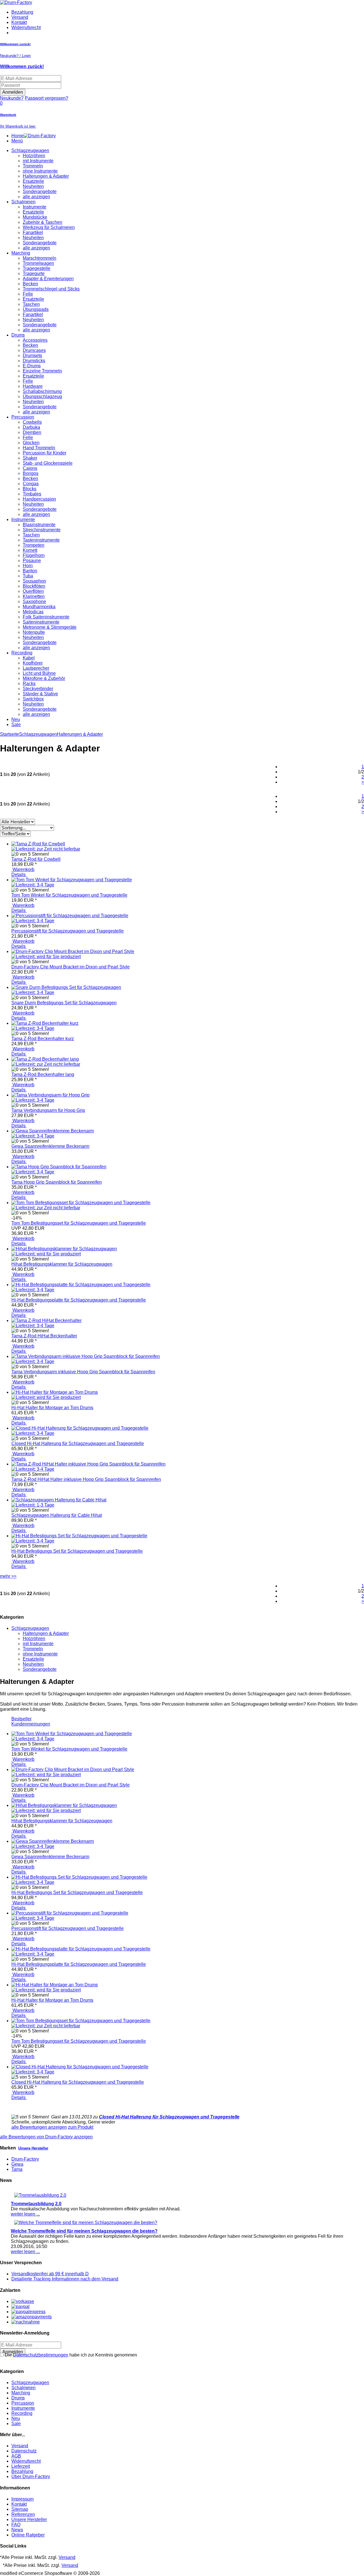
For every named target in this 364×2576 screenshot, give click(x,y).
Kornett (30, 550)
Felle (28, 294)
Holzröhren (34, 156)
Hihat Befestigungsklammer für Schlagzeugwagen (62, 1264)
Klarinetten (34, 596)
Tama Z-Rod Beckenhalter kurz (43, 1039)
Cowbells (32, 422)
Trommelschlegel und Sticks (51, 289)
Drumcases (34, 350)
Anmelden (13, 92)
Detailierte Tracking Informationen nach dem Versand (65, 2279)
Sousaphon (34, 581)
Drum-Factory (25, 2159)
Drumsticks (34, 361)
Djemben (32, 432)
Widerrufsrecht (26, 27)
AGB (16, 2456)
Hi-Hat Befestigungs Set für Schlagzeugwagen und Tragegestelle (77, 1551)
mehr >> (8, 1576)
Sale (16, 725)
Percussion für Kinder (45, 453)
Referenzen (23, 2514)
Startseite (10, 734)
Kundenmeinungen (31, 1724)
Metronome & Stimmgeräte (50, 627)
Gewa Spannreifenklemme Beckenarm (50, 1146)
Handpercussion (39, 499)
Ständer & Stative (40, 694)
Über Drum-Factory (31, 2476)
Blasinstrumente (39, 525)
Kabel (29, 658)
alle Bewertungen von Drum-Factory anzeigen (46, 2137)
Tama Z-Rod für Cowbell (36, 859)
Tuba (28, 576)
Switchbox (33, 699)
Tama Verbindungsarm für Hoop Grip (48, 1110)
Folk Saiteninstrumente (46, 617)
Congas (31, 484)
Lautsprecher (36, 668)
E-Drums (32, 366)
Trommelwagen (38, 263)
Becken (30, 284)
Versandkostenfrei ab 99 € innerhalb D (50, 2274)
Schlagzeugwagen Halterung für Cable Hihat (57, 1515)
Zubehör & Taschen (43, 222)
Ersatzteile (33, 181)
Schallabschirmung (42, 391)
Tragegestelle (37, 268)
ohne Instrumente (40, 171)
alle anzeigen (36, 197)
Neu (16, 719)
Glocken (31, 443)
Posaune (32, 561)
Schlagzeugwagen (30, 150)
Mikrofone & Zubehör (44, 678)
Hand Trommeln (39, 448)
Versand (20, 17)
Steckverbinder (38, 689)
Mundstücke (35, 217)
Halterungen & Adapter (46, 176)
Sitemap (20, 2509)
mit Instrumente (38, 161)
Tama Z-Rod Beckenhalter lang (43, 1074)
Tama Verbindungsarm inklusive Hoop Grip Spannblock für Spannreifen (83, 1372)
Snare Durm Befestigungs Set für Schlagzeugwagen (64, 1003)
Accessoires (35, 340)
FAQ (16, 2525)
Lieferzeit (21, 2466)
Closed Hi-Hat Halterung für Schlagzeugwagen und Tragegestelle (78, 1443)
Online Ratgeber (28, 2535)
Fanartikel (33, 232)
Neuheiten (33, 186)
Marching (21, 253)
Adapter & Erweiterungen (48, 279)
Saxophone (34, 602)
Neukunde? (12, 98)
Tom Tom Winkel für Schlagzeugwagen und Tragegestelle (69, 895)
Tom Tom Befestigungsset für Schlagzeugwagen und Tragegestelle (79, 1223)
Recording (22, 653)
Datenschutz (24, 2451)
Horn (28, 566)
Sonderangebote (40, 191)
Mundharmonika (39, 607)
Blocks (30, 489)
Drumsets (32, 355)
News (17, 2530)
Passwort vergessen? (46, 98)
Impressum (22, 2499)
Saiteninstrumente (41, 622)
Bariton (30, 571)
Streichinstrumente (42, 530)
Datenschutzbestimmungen (41, 2355)
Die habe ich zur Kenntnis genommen (70, 2355)
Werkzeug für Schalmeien (49, 227)
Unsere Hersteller (33, 2148)
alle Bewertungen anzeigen (39, 2127)
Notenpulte (34, 632)
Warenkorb (23, 869)
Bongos (31, 473)
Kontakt (19, 22)
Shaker (30, 458)
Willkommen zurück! (22, 66)
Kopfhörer (33, 663)
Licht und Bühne (39, 673)
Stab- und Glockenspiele (48, 463)
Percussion (23, 417)
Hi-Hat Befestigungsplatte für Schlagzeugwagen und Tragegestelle (79, 1300)
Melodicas (33, 612)
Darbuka (31, 427)
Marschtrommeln (40, 258)
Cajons (30, 468)
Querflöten (33, 591)
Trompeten (34, 545)
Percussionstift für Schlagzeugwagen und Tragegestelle (68, 931)
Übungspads (36, 309)
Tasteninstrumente (41, 540)
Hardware (33, 386)
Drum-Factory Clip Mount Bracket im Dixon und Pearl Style (71, 967)
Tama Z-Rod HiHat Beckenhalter (44, 1336)
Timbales (32, 494)
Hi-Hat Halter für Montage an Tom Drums (52, 1408)
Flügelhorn (34, 555)
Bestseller (21, 1719)
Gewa (17, 2164)
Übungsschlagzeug (42, 396)
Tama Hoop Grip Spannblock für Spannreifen (57, 1182)
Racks (29, 684)
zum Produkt (81, 2127)
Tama (17, 2169)
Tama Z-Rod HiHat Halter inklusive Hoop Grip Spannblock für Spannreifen (86, 1479)
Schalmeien (23, 202)
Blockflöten (34, 586)
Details (19, 875)
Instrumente (35, 207)
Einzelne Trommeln (42, 371)
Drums (18, 335)
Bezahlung (22, 12)
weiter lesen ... (25, 2214)
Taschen (31, 304)
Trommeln (33, 166)
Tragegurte (34, 273)
